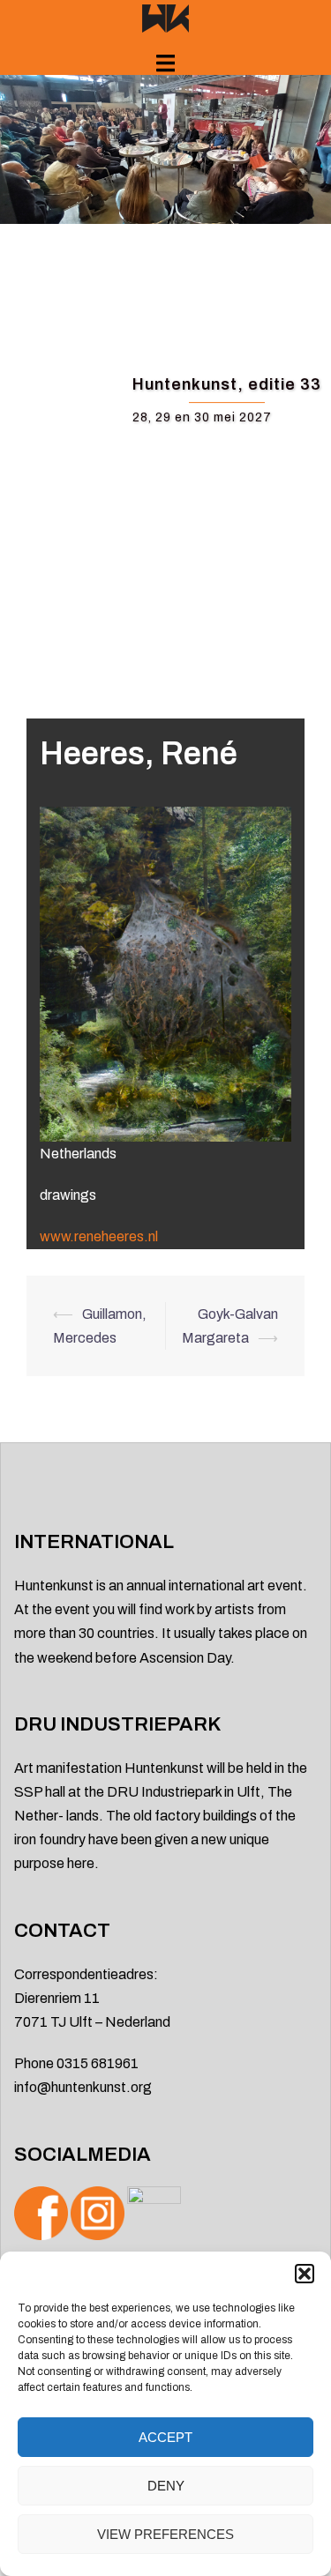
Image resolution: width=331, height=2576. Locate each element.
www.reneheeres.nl (99, 1236)
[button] (305, 2274)
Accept (165, 2437)
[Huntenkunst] (165, 17)
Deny (166, 2486)
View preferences (165, 2534)
